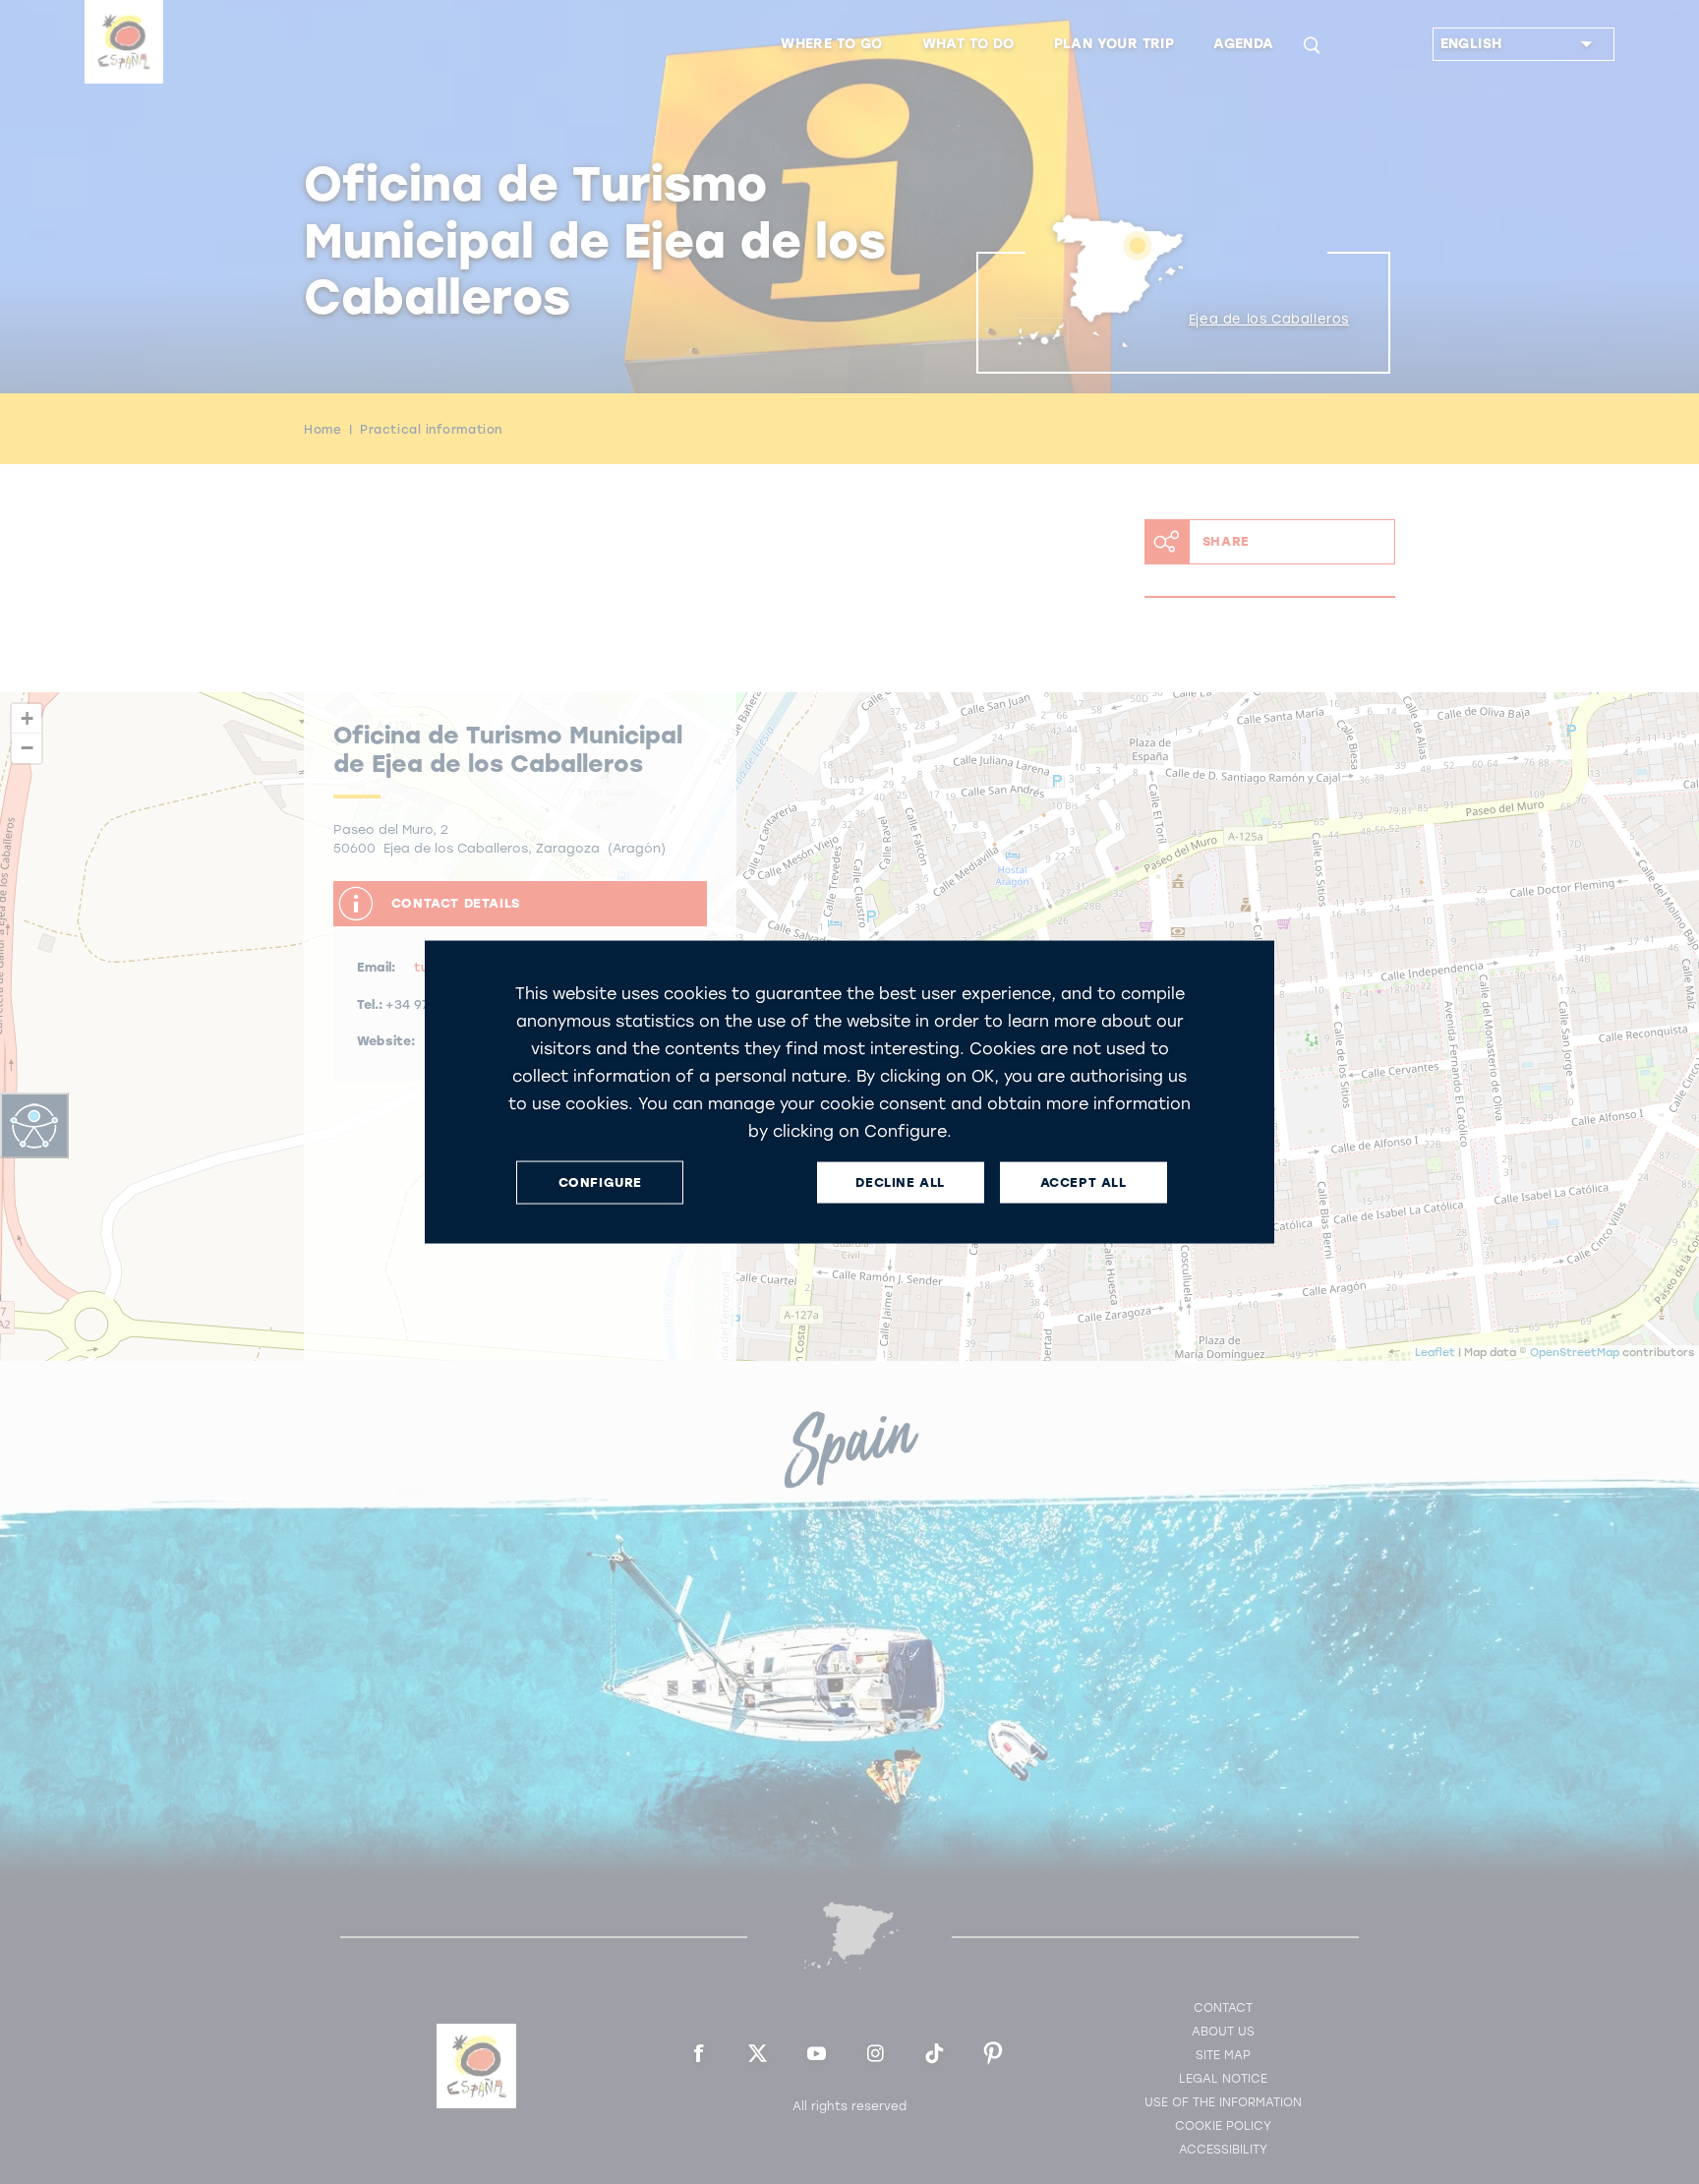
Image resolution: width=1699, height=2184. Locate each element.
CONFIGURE (600, 1182)
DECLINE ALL (900, 1182)
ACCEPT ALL (1084, 1182)
